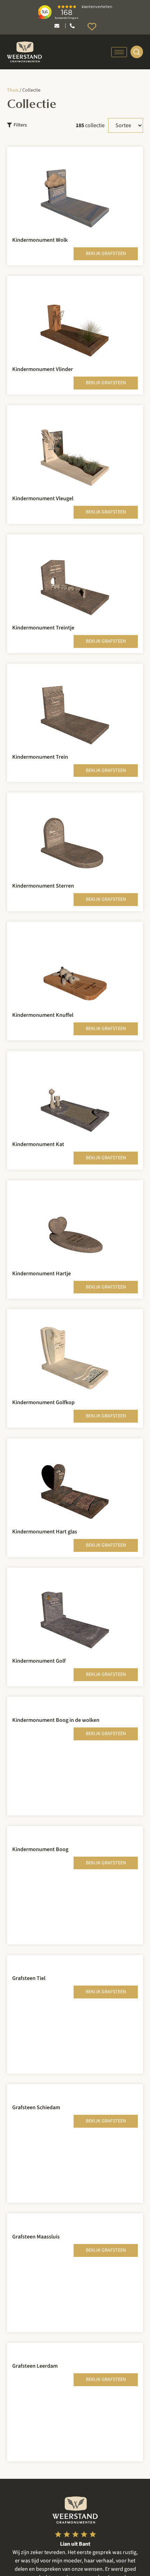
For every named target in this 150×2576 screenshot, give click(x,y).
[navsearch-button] (137, 52)
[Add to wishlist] (128, 161)
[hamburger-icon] (119, 52)
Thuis (13, 90)
